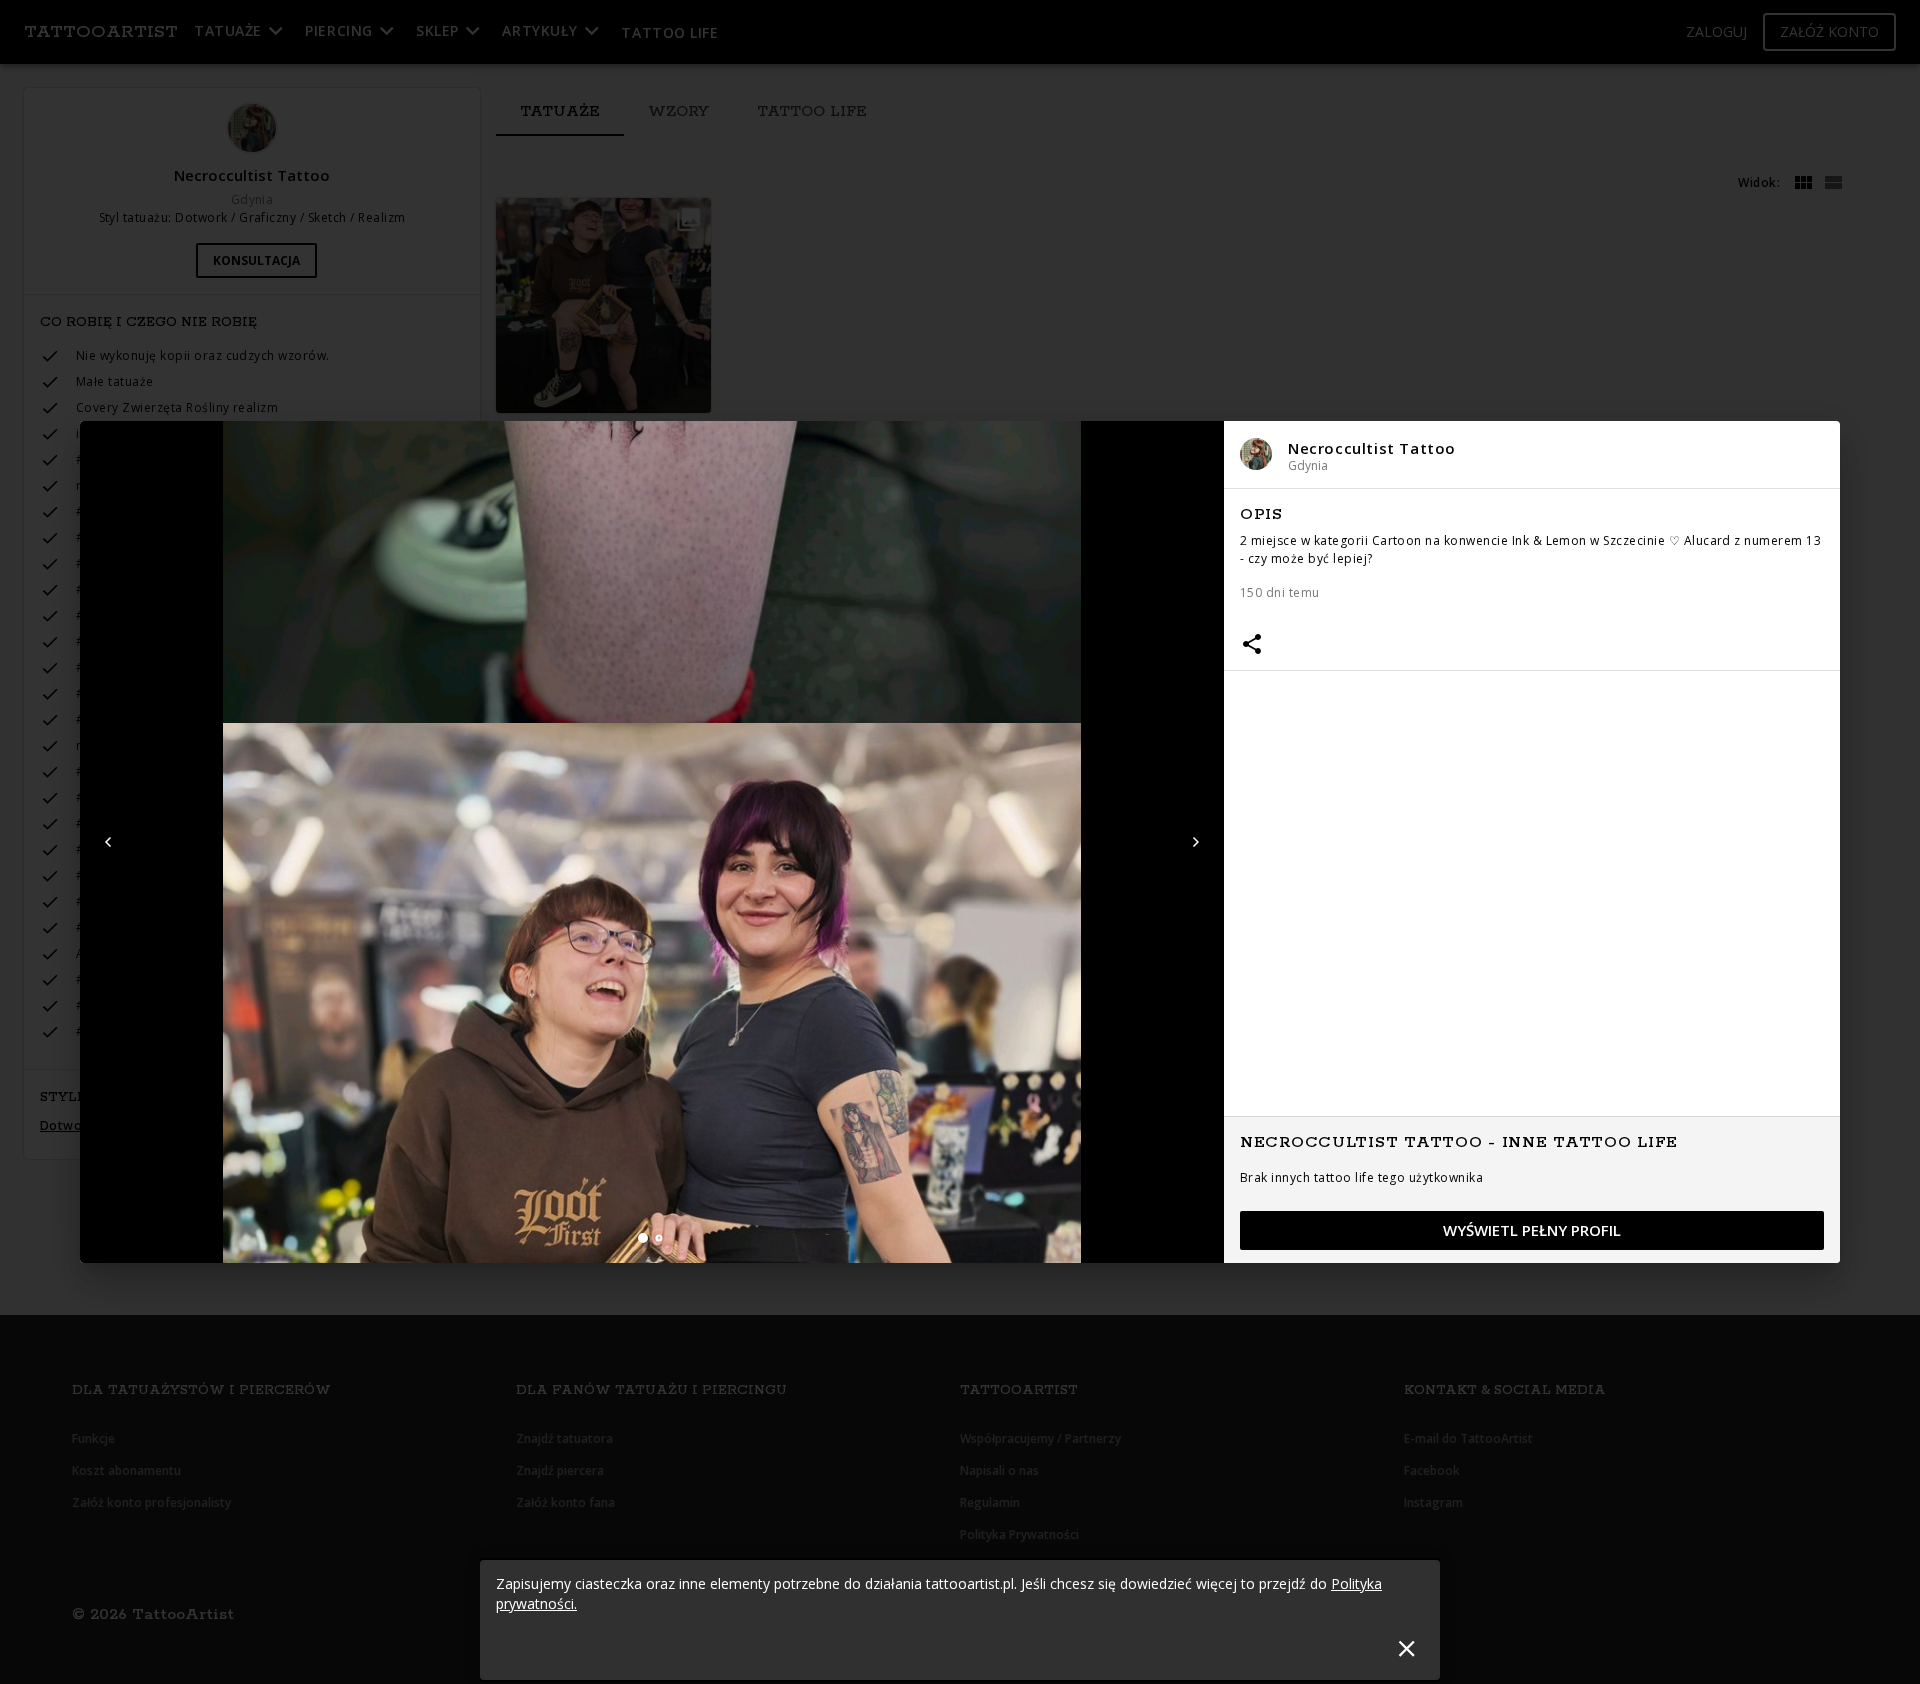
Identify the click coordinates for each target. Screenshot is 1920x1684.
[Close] (1406, 1648)
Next (1196, 842)
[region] (1532, 877)
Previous (108, 842)
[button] (1532, 454)
